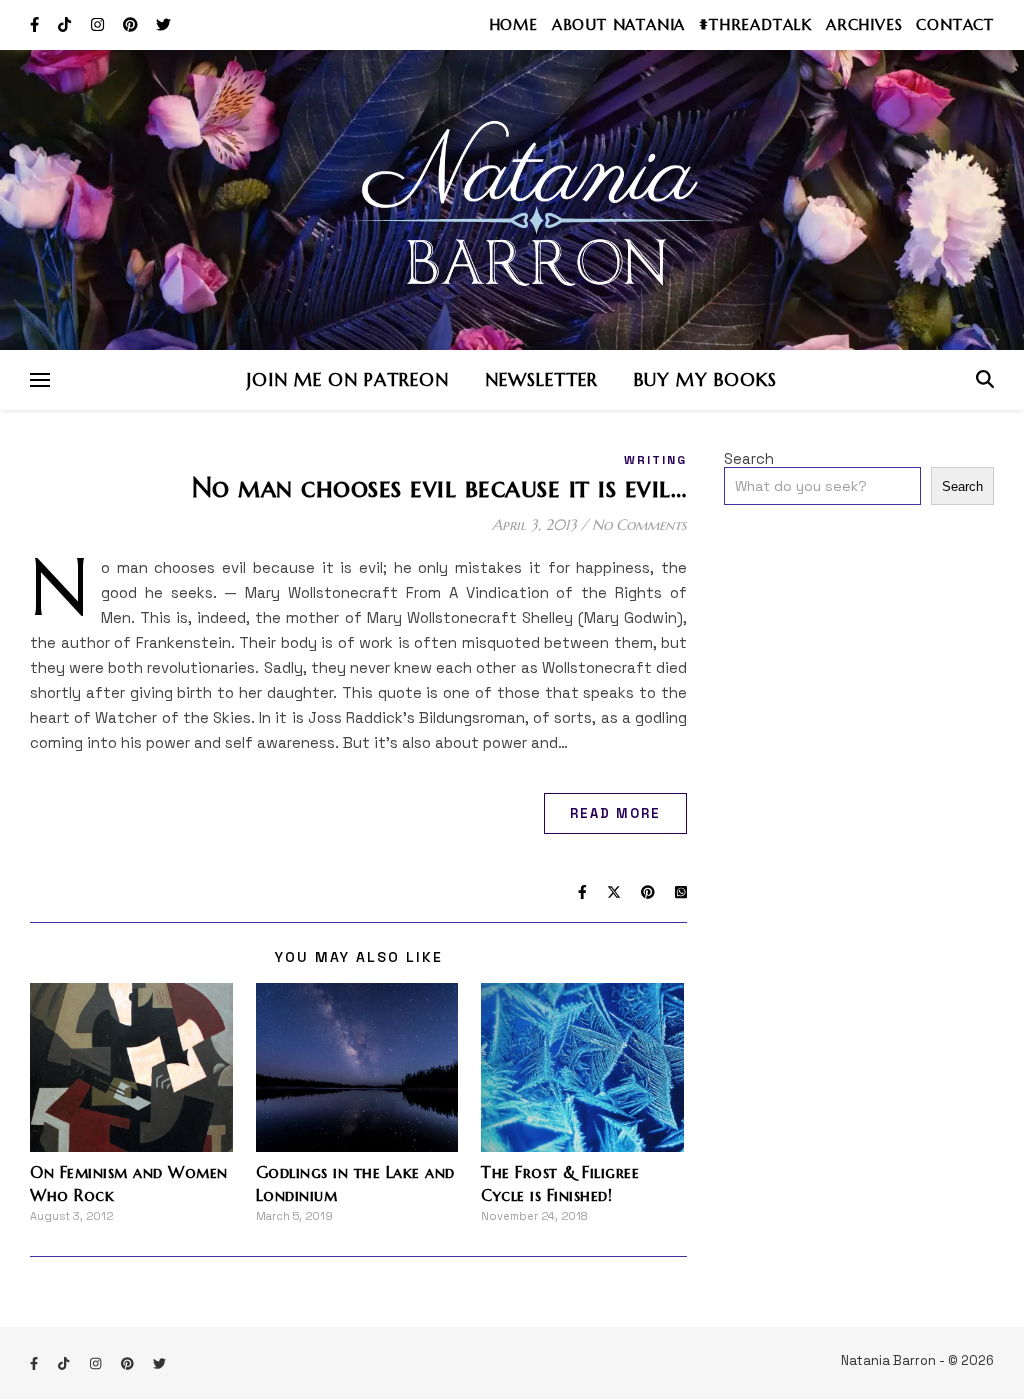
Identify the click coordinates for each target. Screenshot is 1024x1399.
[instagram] (99, 24)
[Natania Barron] (512, 200)
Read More (615, 813)
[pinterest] (132, 24)
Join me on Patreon (348, 379)
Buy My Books (705, 379)
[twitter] (163, 24)
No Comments (639, 524)
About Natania (618, 24)
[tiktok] (66, 24)
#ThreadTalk (755, 24)
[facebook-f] (36, 24)
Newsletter (541, 379)
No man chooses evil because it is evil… (440, 488)
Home (513, 24)
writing (655, 460)
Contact (955, 24)
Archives (864, 24)
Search (749, 458)
